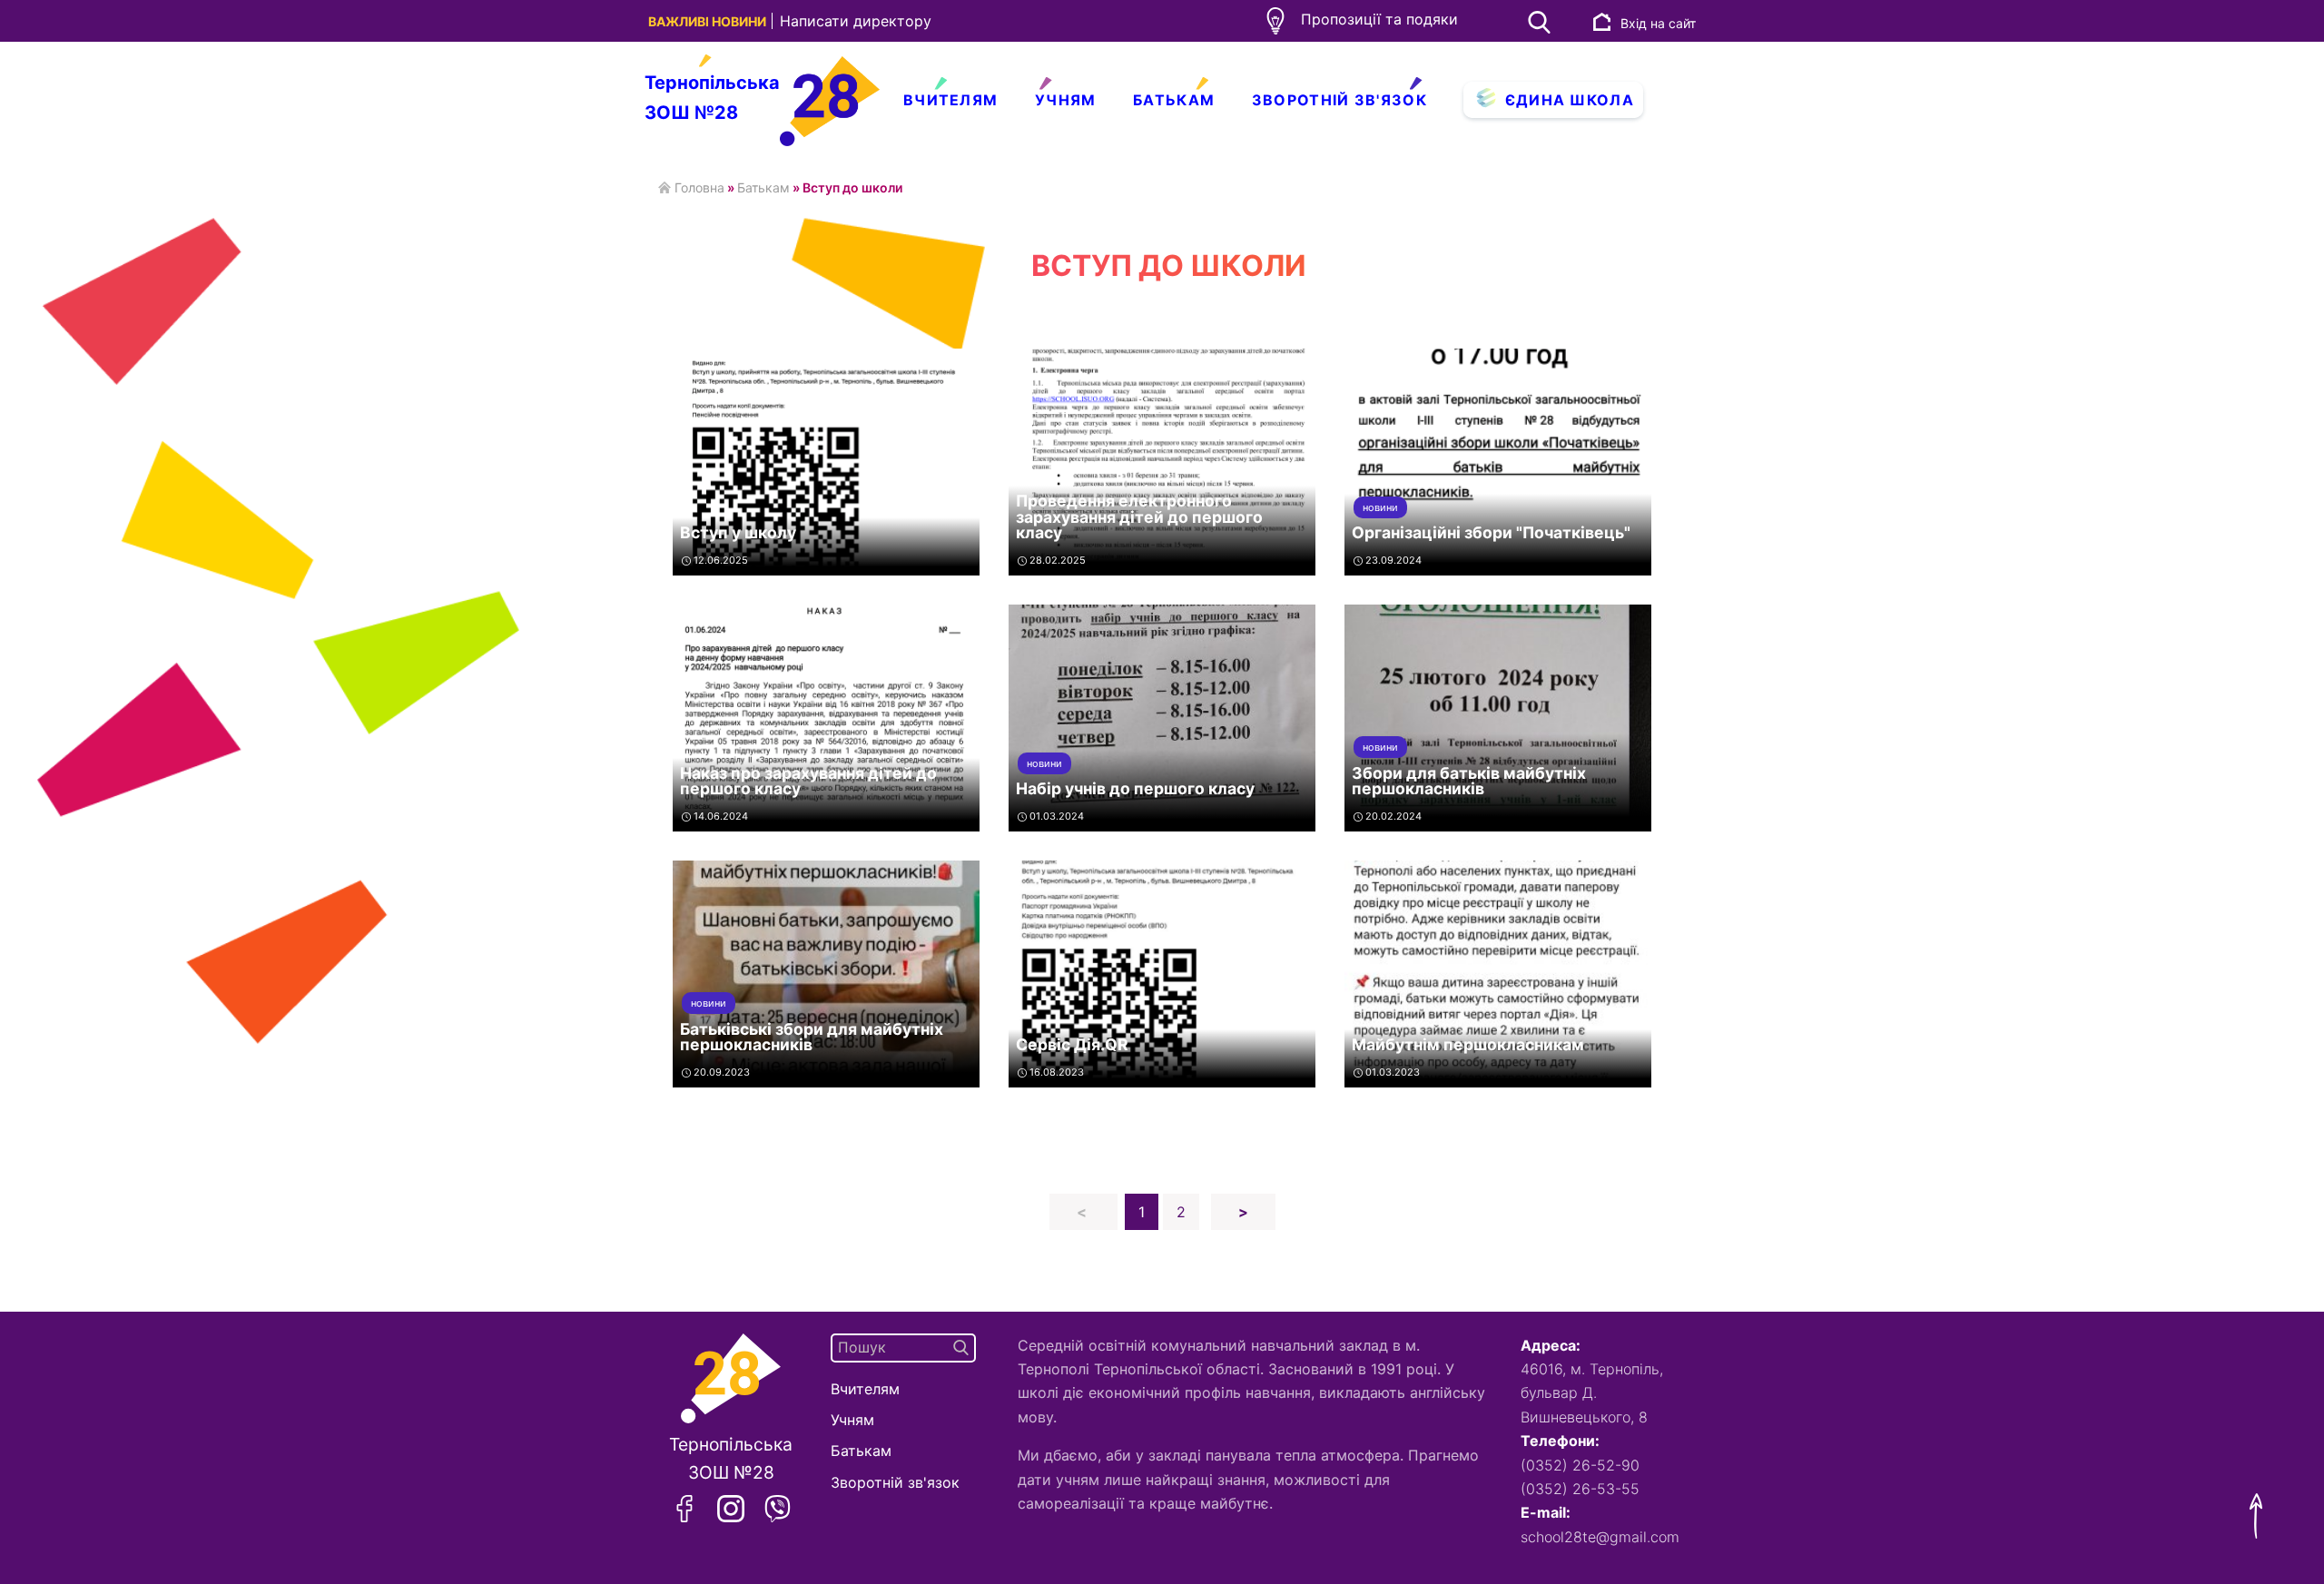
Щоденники (1103, 138)
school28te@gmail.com (1593, 1537)
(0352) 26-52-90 (1580, 1465)
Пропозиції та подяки (1379, 19)
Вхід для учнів (1542, 138)
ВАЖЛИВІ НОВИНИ (709, 21)
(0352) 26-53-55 (1580, 1489)
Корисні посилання (1005, 138)
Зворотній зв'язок (1339, 100)
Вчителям (950, 100)
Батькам (1174, 100)
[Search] (961, 1348)
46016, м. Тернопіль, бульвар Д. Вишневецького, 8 (1592, 1393)
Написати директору (856, 21)
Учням (1066, 100)
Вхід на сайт (1658, 23)
